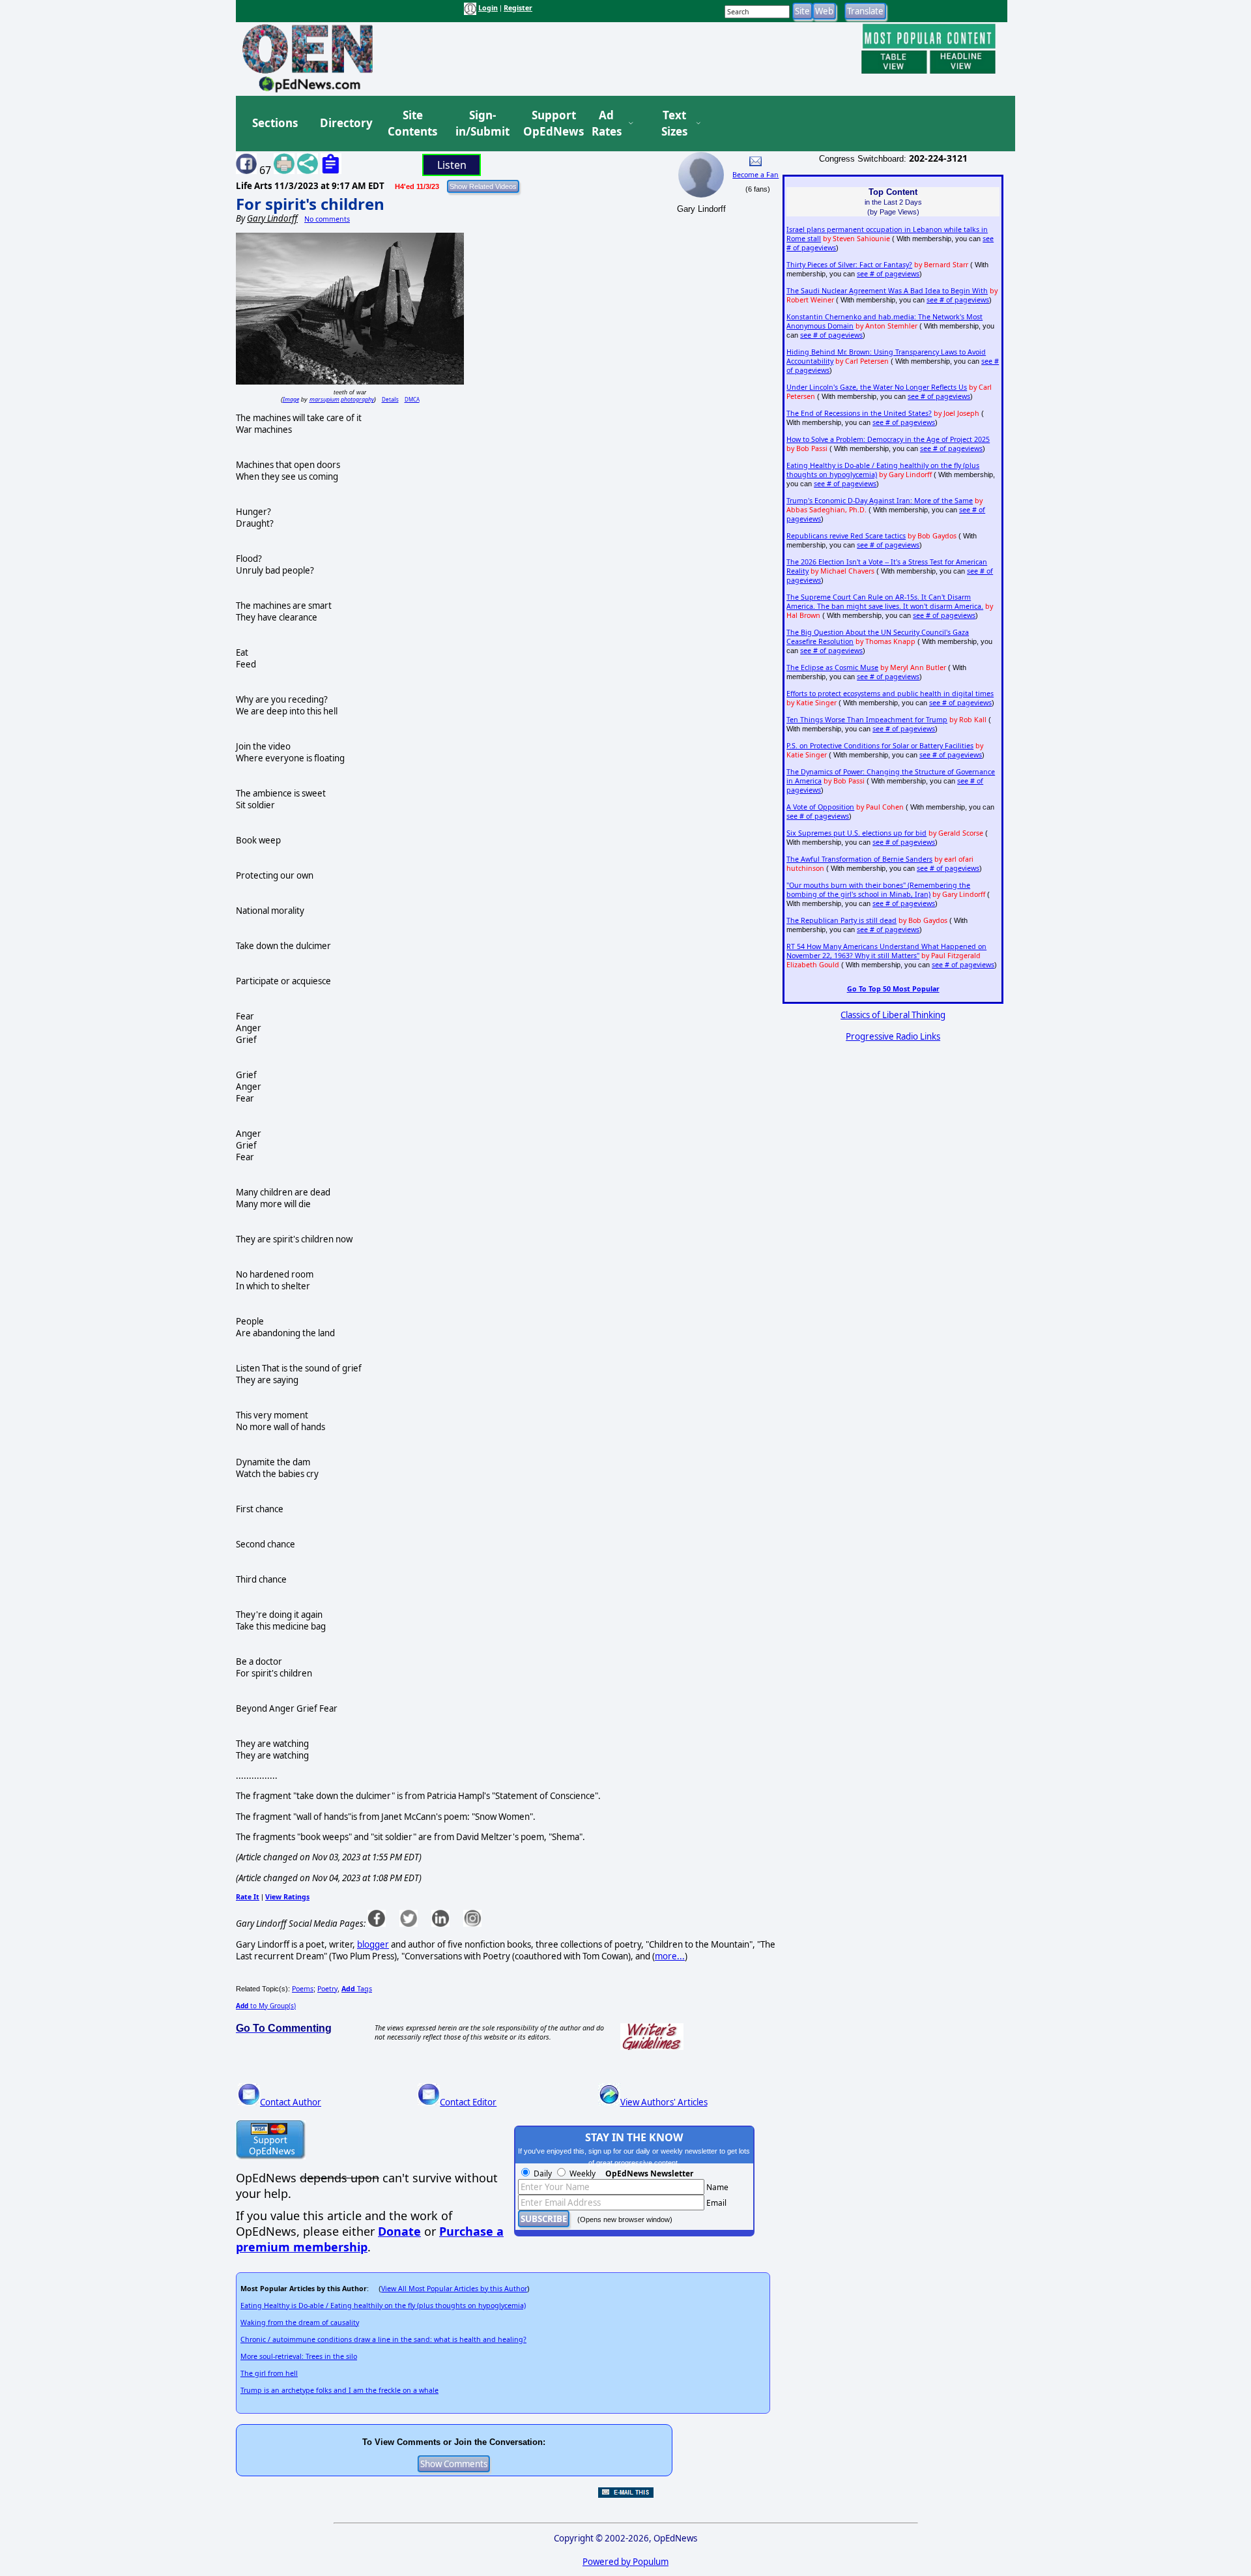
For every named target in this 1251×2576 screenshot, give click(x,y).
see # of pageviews (888, 274)
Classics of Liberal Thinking (893, 1015)
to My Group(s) (266, 2006)
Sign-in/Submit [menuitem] (481, 124)
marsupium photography (342, 399)
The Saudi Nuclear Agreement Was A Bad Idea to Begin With (887, 291)
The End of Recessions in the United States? (859, 413)
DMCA (412, 399)
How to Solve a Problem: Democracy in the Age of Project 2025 (888, 439)
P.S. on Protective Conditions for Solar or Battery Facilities (880, 746)
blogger (373, 1944)
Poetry (327, 1989)
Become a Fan (755, 175)
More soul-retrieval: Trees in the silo (299, 2356)
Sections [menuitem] (275, 123)
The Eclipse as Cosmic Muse (832, 667)
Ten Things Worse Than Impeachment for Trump (867, 720)
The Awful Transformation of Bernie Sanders (859, 859)
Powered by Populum (625, 2562)
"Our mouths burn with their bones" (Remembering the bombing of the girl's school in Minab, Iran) (878, 890)
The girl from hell (269, 2373)
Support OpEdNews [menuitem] (549, 124)
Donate (399, 2231)
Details (390, 399)
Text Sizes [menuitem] (674, 124)
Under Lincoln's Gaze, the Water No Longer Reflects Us (877, 387)
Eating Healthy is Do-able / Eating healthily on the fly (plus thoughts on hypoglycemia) (383, 2305)
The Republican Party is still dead (841, 920)
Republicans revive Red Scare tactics (846, 536)
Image (291, 399)
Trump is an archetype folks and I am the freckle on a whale (339, 2390)
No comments (327, 219)
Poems (303, 1989)
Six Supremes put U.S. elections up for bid (856, 833)
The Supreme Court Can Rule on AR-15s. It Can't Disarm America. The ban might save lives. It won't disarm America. (885, 602)
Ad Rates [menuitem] (607, 124)
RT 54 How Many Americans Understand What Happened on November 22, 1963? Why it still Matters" (886, 951)
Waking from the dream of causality (300, 2322)
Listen (452, 165)
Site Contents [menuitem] (412, 124)
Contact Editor (468, 2102)
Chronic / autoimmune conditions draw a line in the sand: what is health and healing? (383, 2339)
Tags (357, 1989)
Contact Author (291, 2102)
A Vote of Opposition (820, 807)
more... (670, 1956)
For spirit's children (310, 204)
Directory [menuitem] (345, 123)
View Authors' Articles (664, 2102)
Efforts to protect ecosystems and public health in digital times (890, 694)
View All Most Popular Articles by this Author (454, 2289)
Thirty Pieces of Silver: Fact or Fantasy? (849, 265)
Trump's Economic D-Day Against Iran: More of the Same (880, 501)
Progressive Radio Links (893, 1036)
